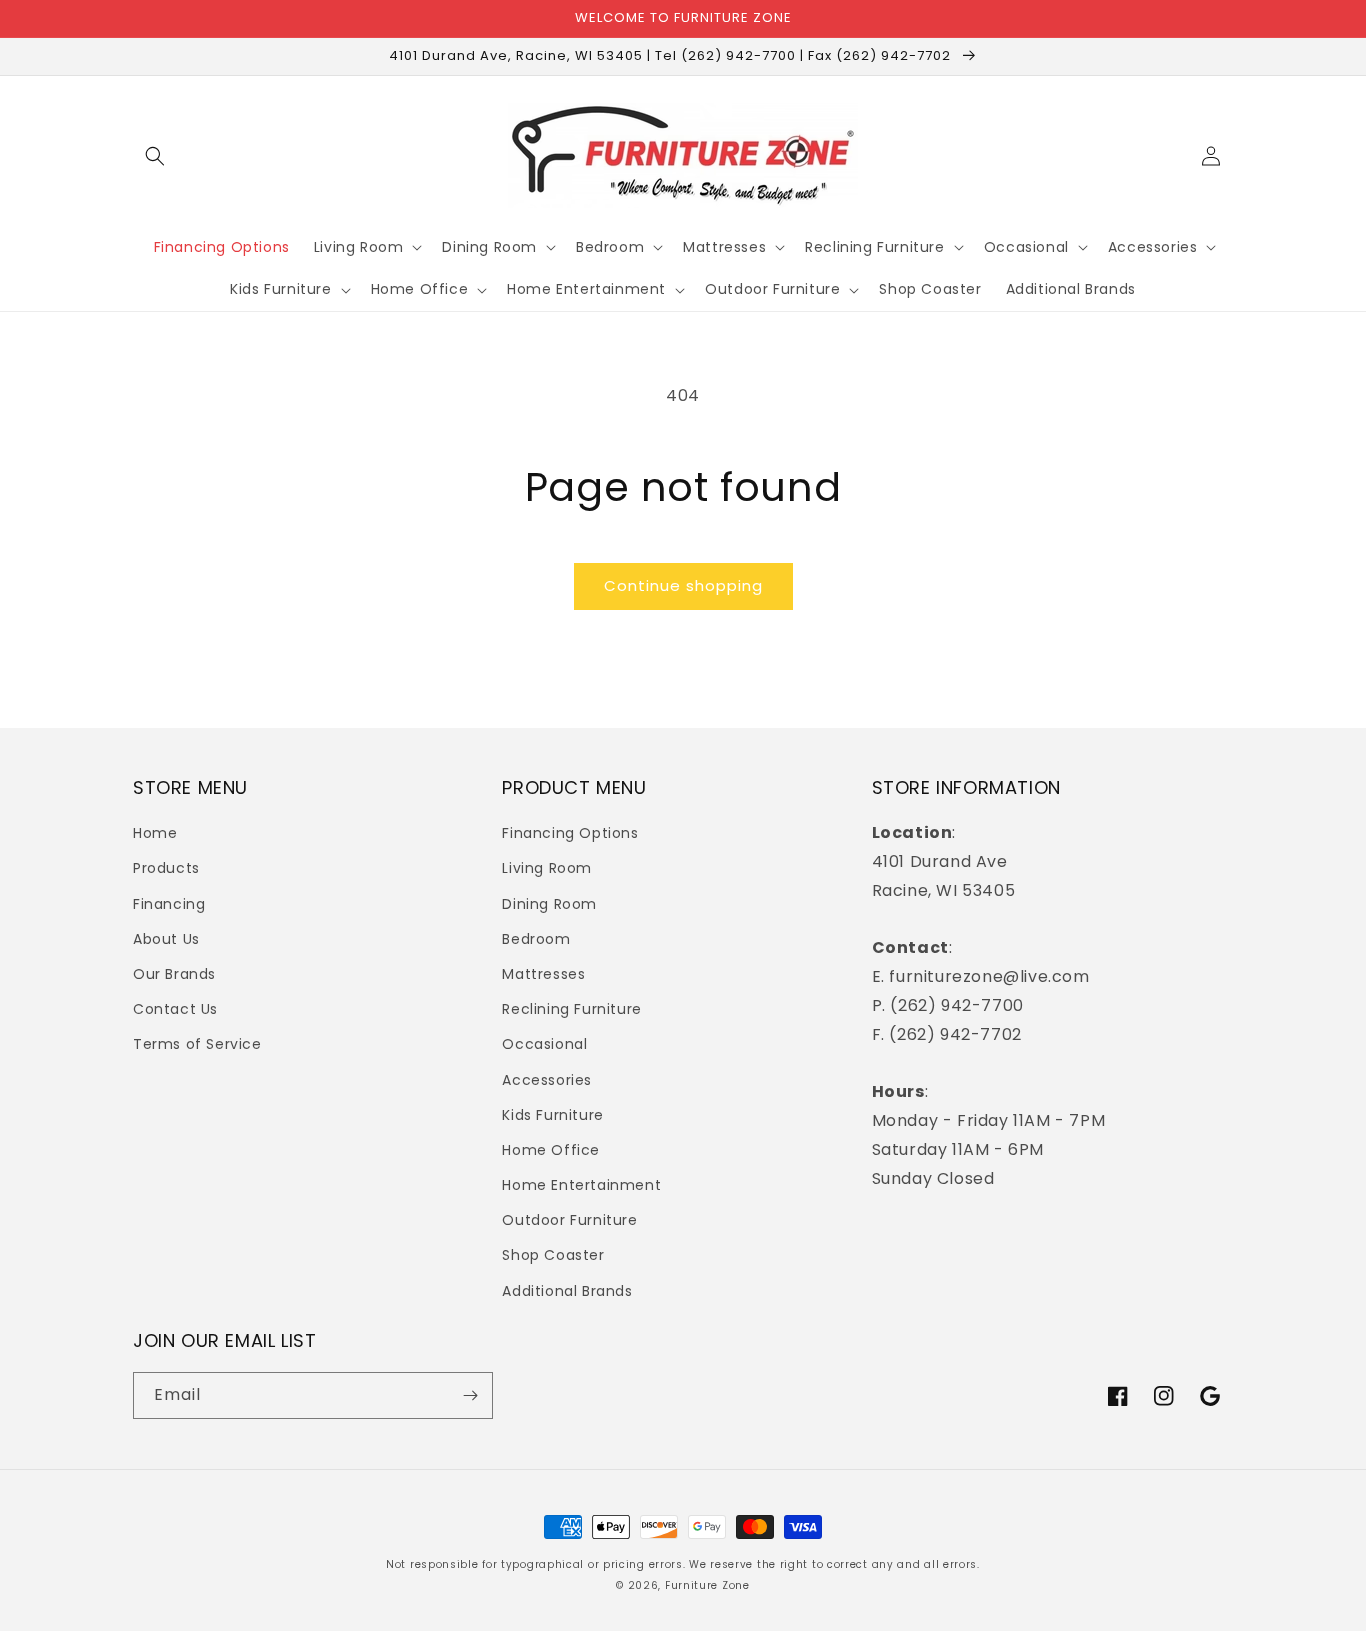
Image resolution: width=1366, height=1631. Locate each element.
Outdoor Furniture (569, 1220)
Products (166, 868)
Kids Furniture (552, 1115)
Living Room (547, 868)
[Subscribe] (470, 1395)
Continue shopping (683, 585)
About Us (166, 939)
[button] (155, 156)
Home (155, 833)
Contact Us (175, 1009)
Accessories (547, 1080)
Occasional (544, 1044)
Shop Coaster (553, 1255)
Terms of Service (197, 1044)
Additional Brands (567, 1291)
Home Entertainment (581, 1185)
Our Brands (174, 974)
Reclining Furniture (571, 1009)
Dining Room (549, 904)
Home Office (551, 1150)
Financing (169, 904)
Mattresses (543, 974)
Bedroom (536, 939)
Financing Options (570, 833)
